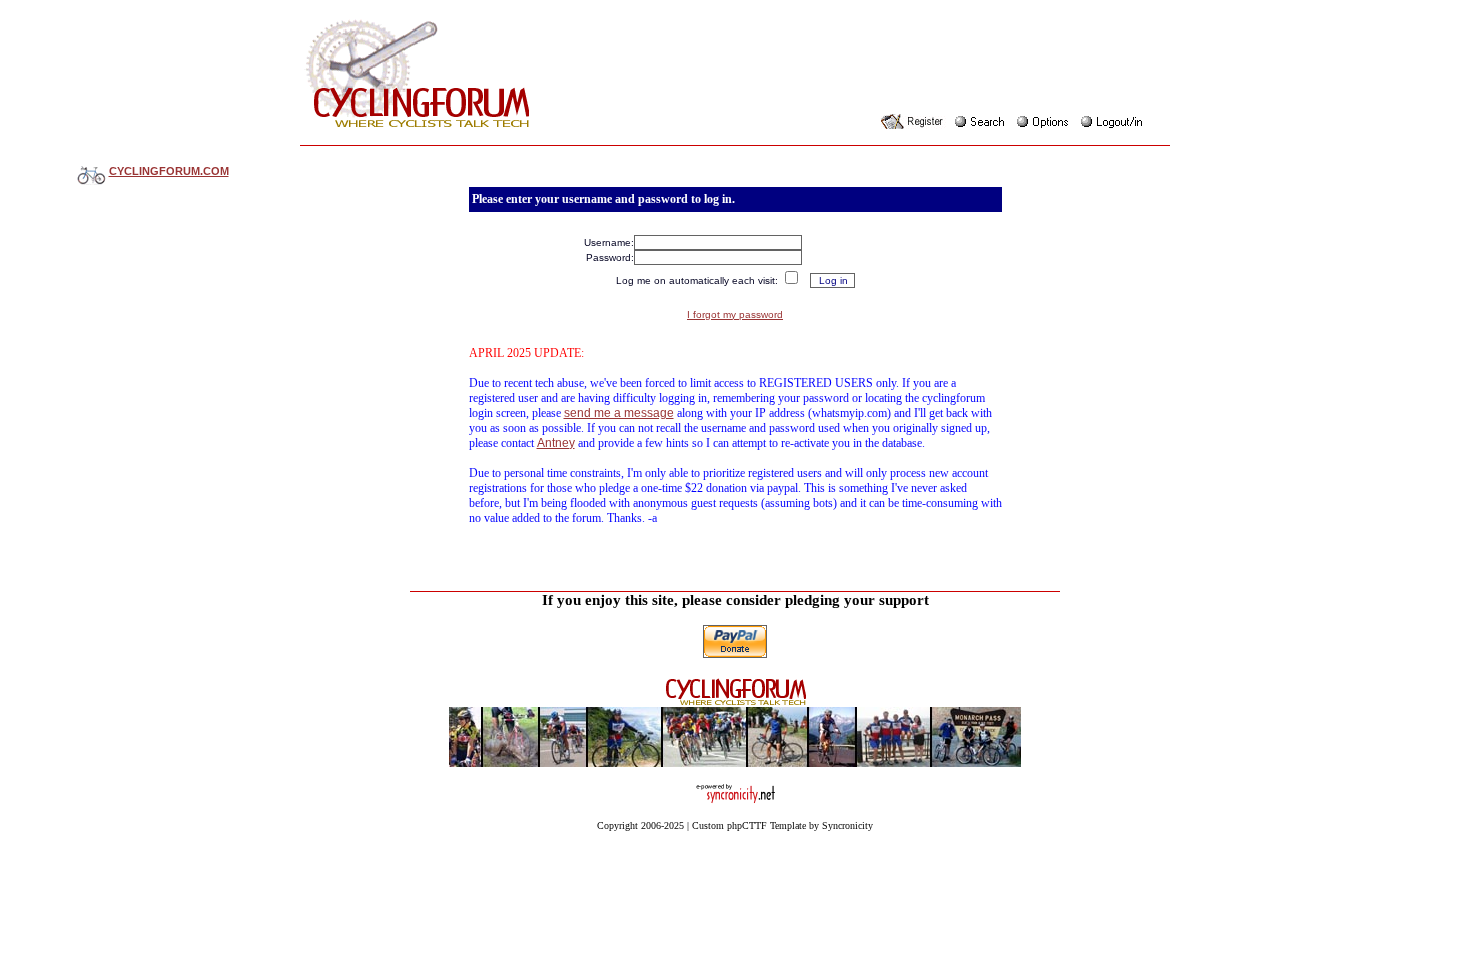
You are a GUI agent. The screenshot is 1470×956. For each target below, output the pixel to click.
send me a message (619, 413)
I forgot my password (735, 314)
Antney (556, 443)
